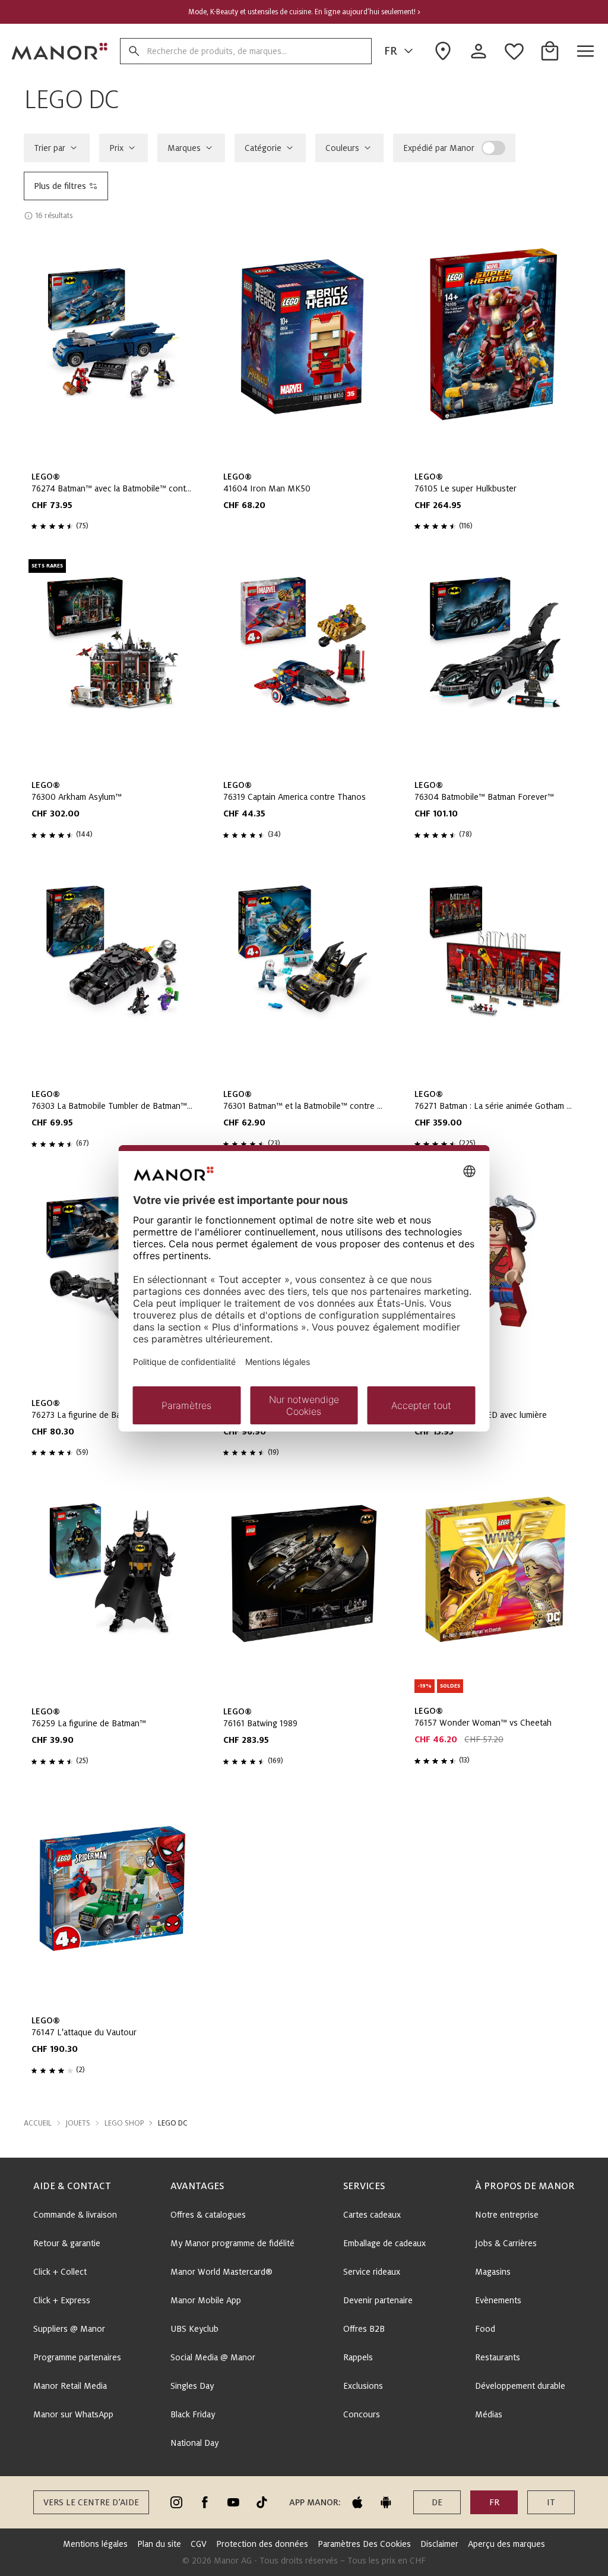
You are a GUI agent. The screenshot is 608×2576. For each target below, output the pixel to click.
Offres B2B (364, 2329)
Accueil (38, 2123)
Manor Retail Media (70, 2386)
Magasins (493, 2272)
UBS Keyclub (194, 2329)
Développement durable (520, 2386)
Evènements (498, 2300)
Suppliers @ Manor (69, 2329)
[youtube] (233, 2502)
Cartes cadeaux (372, 2215)
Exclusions (363, 2386)
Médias (489, 2414)
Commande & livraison (75, 2215)
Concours (362, 2414)
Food (485, 2329)
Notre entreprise (507, 2215)
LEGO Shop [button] (124, 2123)
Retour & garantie (67, 2243)
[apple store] (357, 2502)
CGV (199, 2544)
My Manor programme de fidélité (232, 2243)
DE (437, 2502)
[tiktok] (262, 2502)
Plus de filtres (60, 186)
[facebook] (205, 2502)
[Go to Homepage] (60, 51)
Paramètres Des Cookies (364, 2544)
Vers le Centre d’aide (91, 2502)
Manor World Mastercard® (221, 2272)
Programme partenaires (77, 2357)
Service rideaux (372, 2272)
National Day (194, 2443)
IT (551, 2502)
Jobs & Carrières (506, 2243)
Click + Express (62, 2300)
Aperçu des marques (506, 2544)
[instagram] (176, 2502)
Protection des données (262, 2544)
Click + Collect (60, 2272)
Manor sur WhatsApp (73, 2414)
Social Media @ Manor (213, 2357)
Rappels (358, 2357)
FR (391, 51)
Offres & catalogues (208, 2215)
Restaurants (498, 2357)
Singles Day (192, 2386)
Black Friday (193, 2414)
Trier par (50, 148)
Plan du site (159, 2544)
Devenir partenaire (378, 2300)
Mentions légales (95, 2544)
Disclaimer (439, 2544)
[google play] (386, 2502)
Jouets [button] (78, 2123)
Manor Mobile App (206, 2300)
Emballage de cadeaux (384, 2243)
